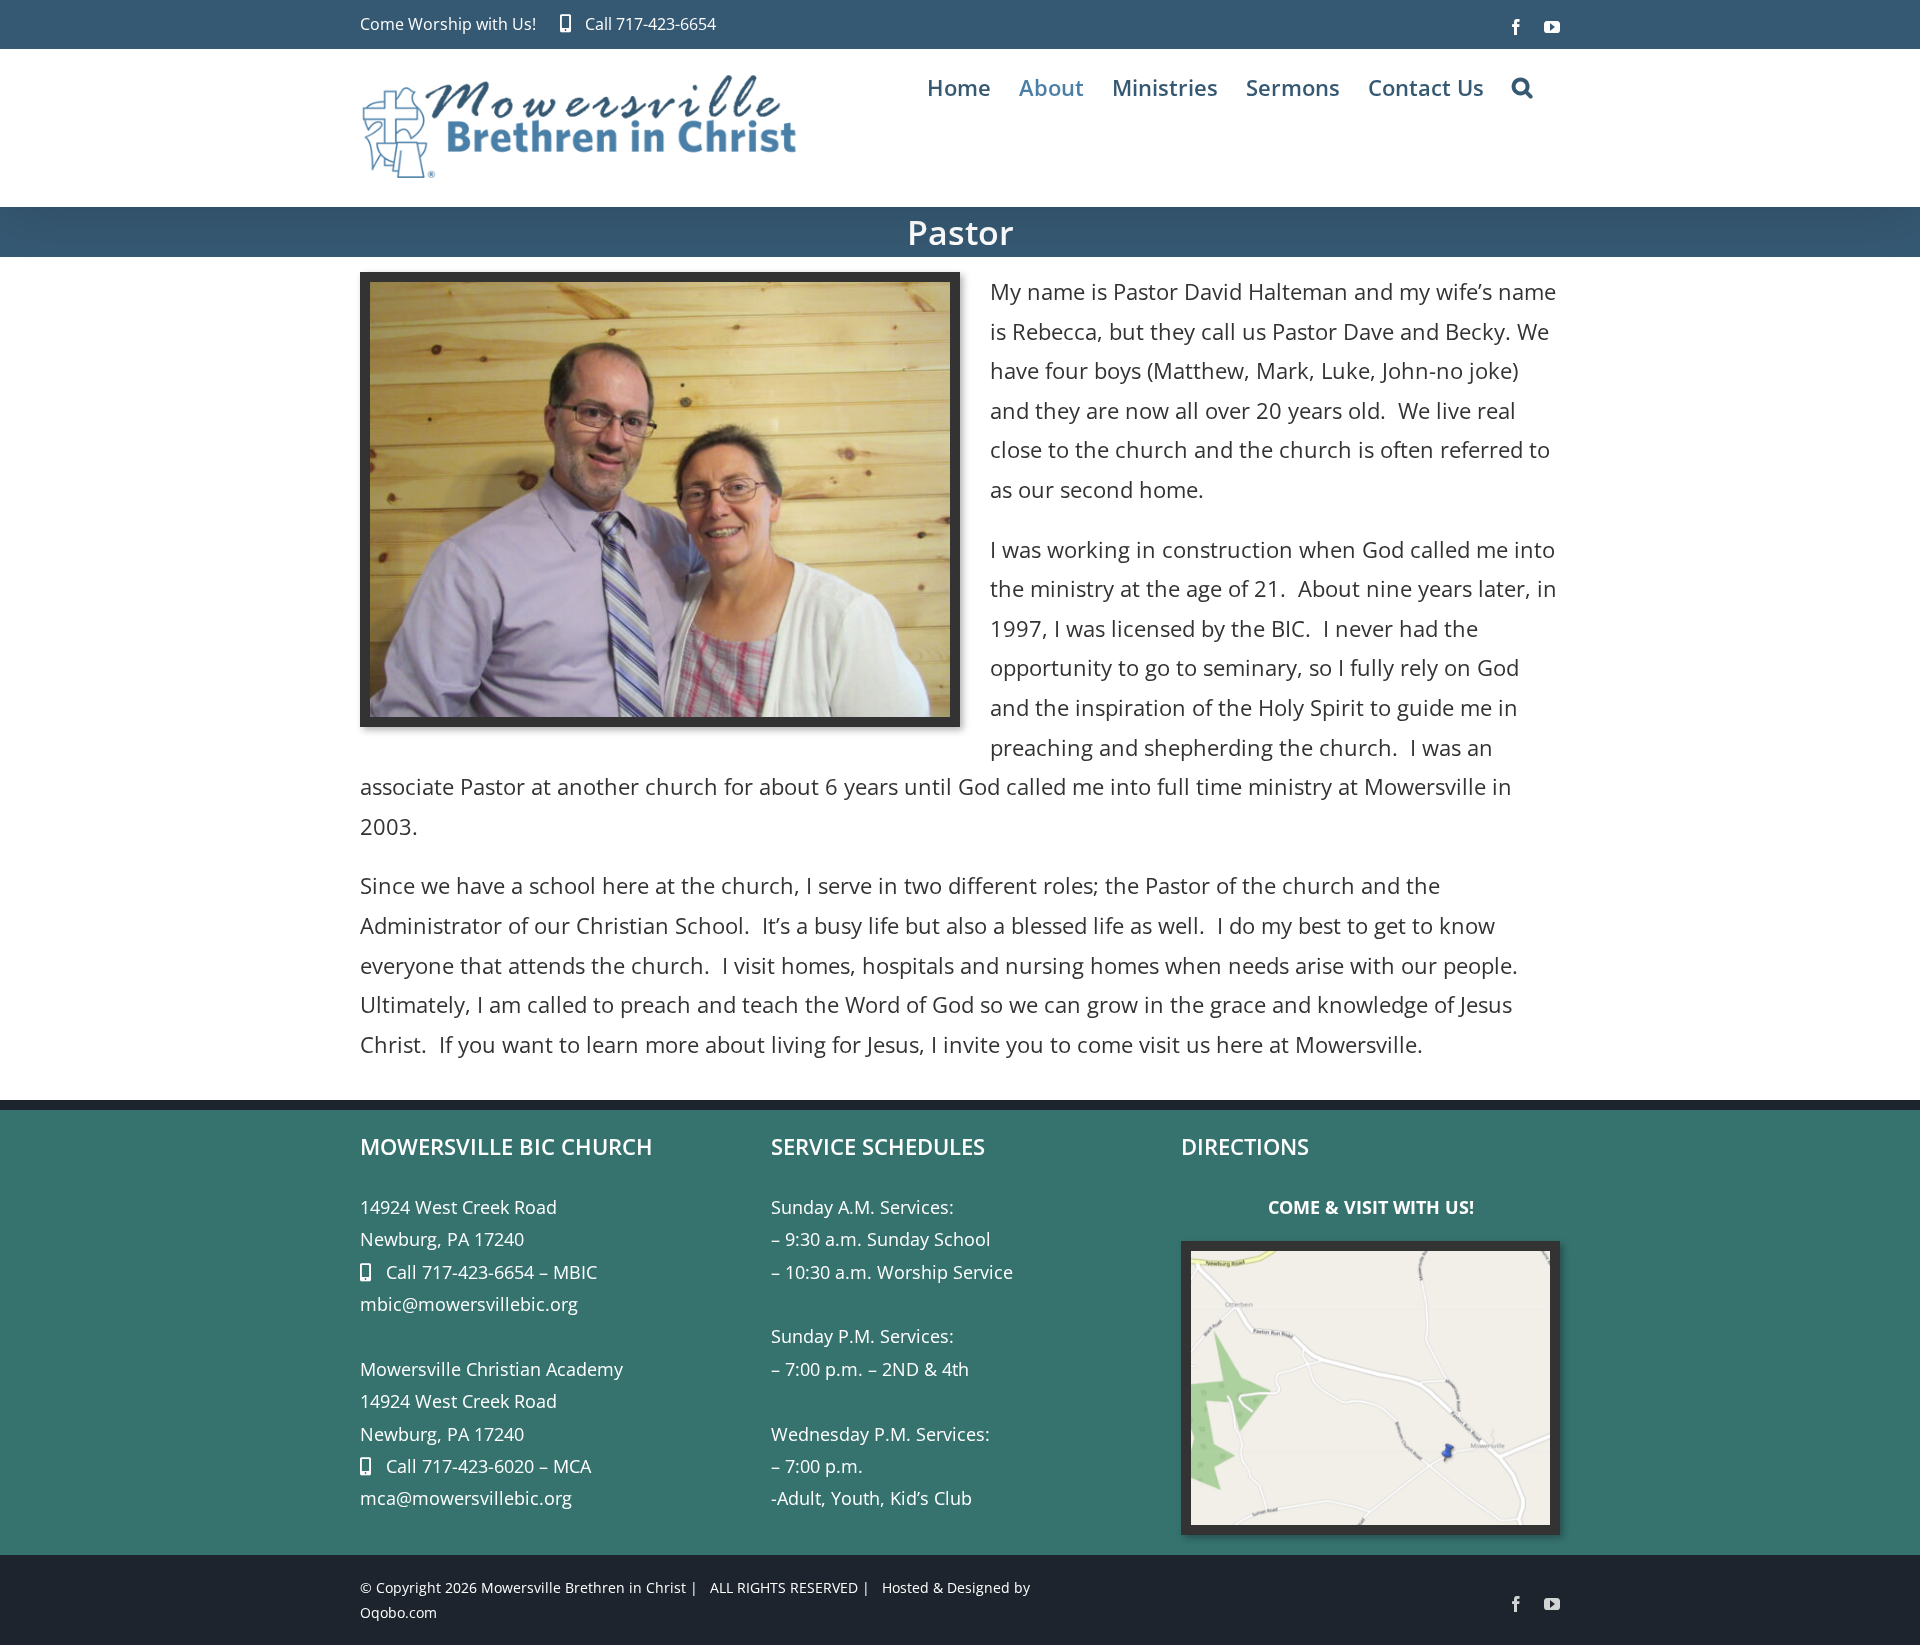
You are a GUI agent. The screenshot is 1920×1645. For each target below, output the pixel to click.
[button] (1522, 87)
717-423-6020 (478, 1466)
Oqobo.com (398, 1612)
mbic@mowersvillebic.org (469, 1304)
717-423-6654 (666, 24)
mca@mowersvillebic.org (466, 1498)
